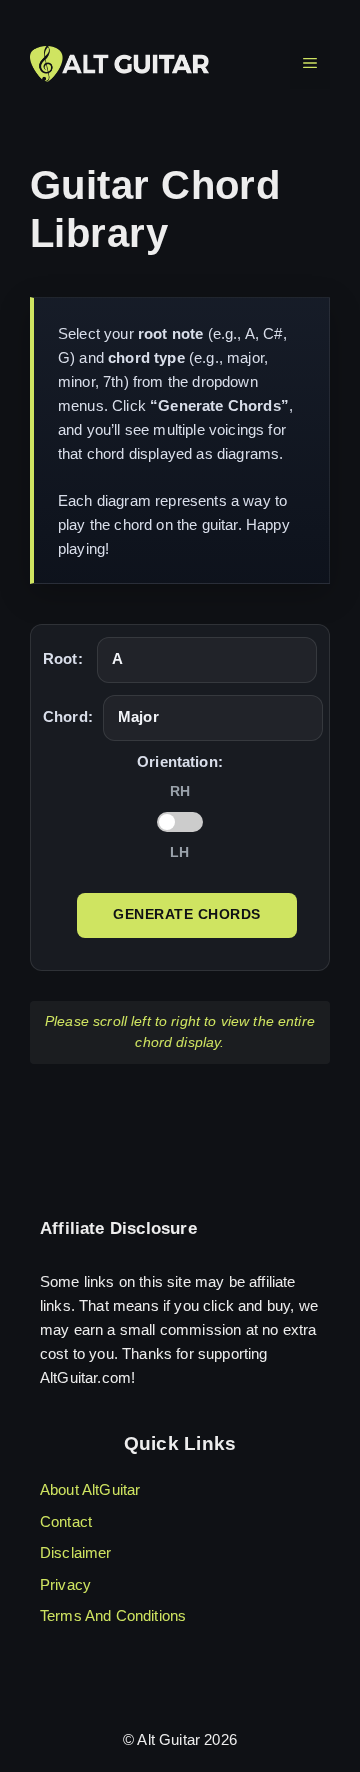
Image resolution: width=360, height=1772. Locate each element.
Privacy (65, 1584)
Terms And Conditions (113, 1615)
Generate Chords (187, 914)
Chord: (68, 716)
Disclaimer (76, 1552)
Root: (63, 658)
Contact (66, 1521)
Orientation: (180, 761)
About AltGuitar (90, 1489)
